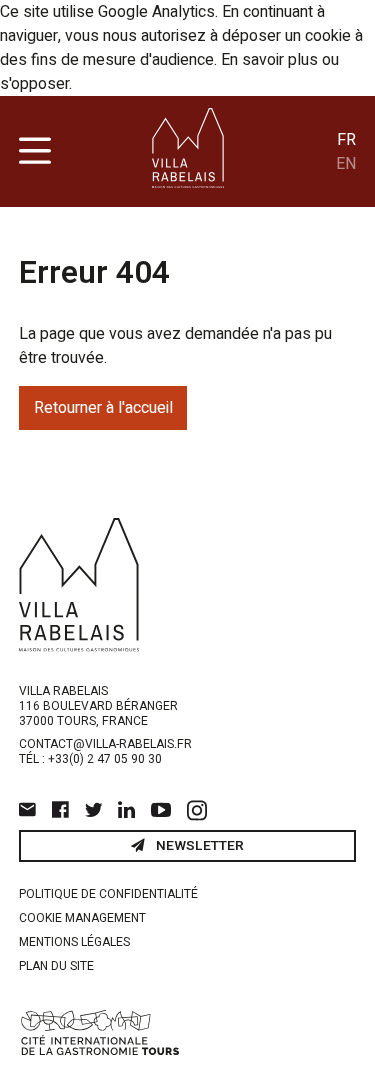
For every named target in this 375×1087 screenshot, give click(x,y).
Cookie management (82, 918)
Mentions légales (74, 942)
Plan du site (56, 966)
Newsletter (198, 846)
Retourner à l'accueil (103, 408)
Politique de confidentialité (108, 894)
